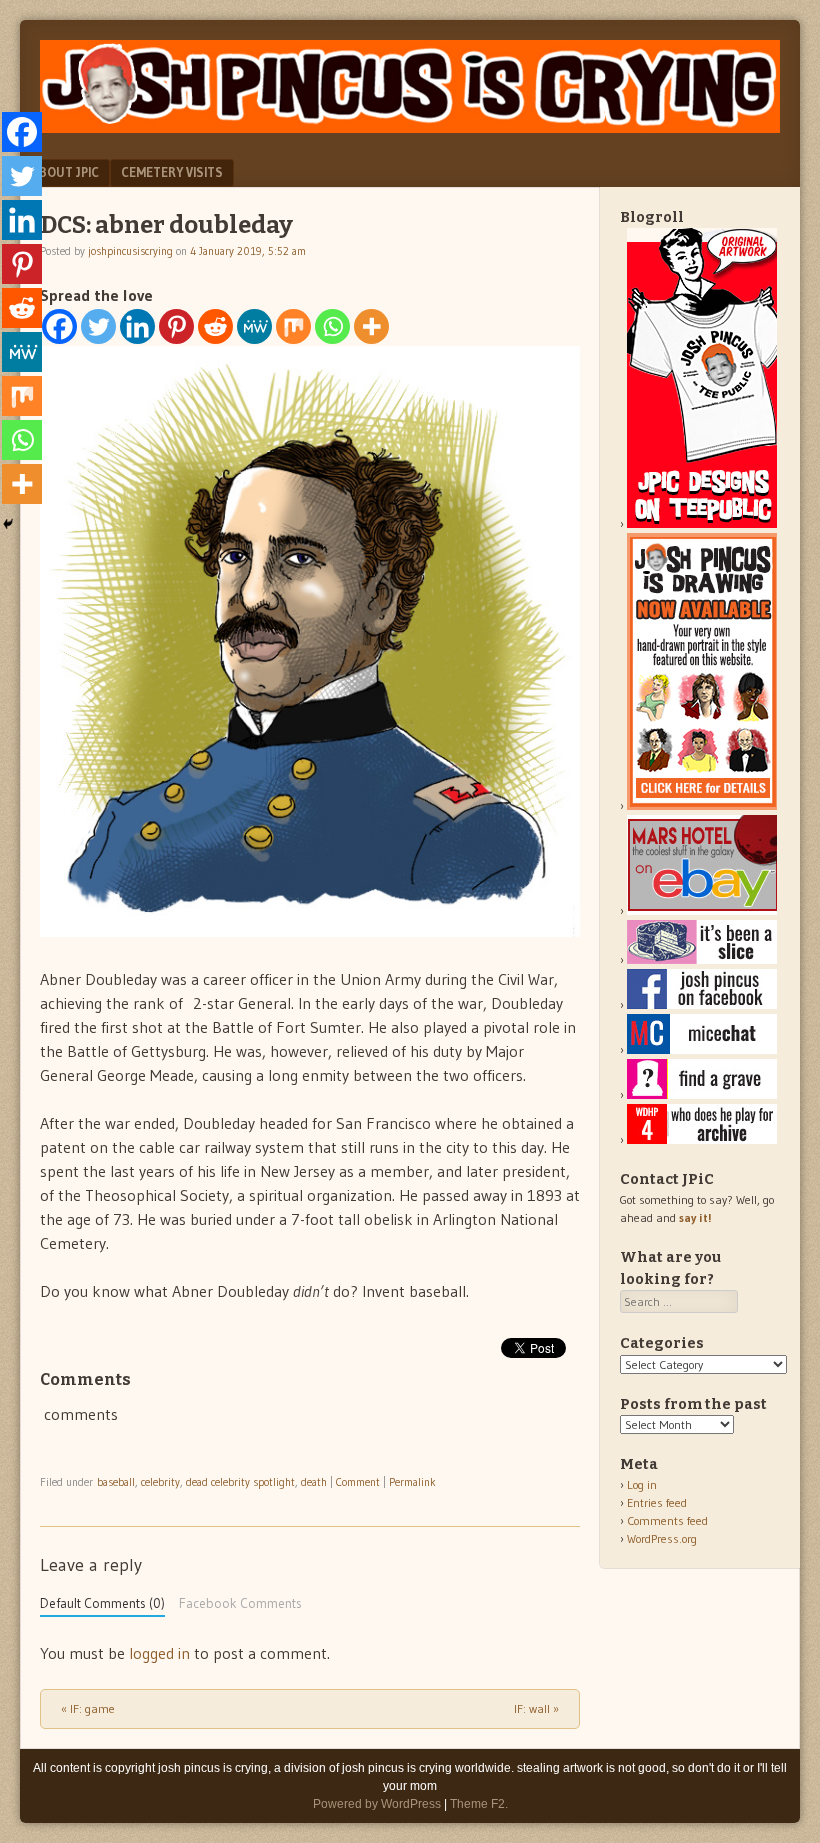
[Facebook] (59, 326)
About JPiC (65, 172)
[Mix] (293, 326)
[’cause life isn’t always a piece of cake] (702, 959)
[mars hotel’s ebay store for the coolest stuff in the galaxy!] (702, 910)
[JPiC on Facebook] (702, 1004)
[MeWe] (254, 326)
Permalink (412, 1482)
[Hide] (8, 524)
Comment (358, 1482)
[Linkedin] (137, 326)
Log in (642, 1484)
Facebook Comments (240, 1603)
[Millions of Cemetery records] (702, 1094)
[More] (371, 326)
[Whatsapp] (332, 326)
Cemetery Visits (172, 172)
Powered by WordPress (377, 1804)
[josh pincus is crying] (410, 127)
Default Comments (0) (102, 1603)
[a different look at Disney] (702, 1049)
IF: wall (536, 1708)
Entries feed (657, 1502)
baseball (116, 1482)
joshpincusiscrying (130, 251)
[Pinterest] (176, 326)
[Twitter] (98, 326)
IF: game (88, 1708)
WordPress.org (662, 1538)
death (314, 1482)
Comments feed (667, 1520)
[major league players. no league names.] (702, 1139)
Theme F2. (479, 1804)
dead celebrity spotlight (240, 1482)
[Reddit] (215, 326)
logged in (159, 1653)
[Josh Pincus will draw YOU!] (702, 805)
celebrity (160, 1482)
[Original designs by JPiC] (702, 523)
